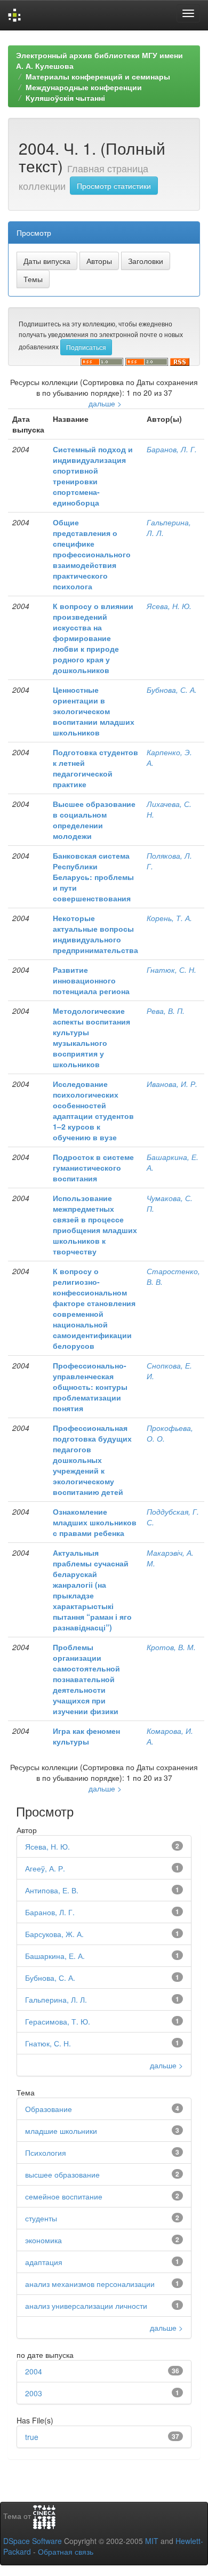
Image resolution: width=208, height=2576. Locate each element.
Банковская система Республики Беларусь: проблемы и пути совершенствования (93, 877)
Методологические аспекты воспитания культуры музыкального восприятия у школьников (91, 1037)
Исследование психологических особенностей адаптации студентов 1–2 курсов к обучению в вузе (93, 1110)
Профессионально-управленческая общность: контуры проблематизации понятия (90, 1387)
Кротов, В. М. (171, 1647)
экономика (43, 2240)
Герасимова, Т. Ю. (58, 2021)
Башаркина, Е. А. (55, 1956)
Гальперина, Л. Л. (56, 1999)
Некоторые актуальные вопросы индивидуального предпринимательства (95, 934)
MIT (152, 2541)
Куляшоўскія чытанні (65, 98)
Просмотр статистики (114, 186)
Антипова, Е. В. (52, 1890)
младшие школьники (61, 2131)
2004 (34, 2371)
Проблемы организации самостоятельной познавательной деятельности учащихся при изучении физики (86, 1679)
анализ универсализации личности (86, 2306)
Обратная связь (66, 2551)
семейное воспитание (64, 2196)
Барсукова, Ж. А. (54, 1934)
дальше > (105, 403)
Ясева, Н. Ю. (169, 606)
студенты (41, 2218)
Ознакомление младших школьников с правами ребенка (95, 1522)
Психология (46, 2153)
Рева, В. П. (166, 1011)
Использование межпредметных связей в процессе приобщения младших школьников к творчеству (95, 1225)
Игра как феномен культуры (86, 1736)
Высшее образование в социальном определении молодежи (94, 820)
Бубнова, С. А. (172, 690)
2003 (34, 2393)
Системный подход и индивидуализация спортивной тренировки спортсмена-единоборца (93, 476)
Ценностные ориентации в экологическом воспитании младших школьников (94, 711)
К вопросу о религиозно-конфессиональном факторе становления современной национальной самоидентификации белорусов (94, 1308)
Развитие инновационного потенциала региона (91, 980)
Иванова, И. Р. (172, 1084)
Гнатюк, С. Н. (171, 970)
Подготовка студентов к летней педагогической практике (95, 768)
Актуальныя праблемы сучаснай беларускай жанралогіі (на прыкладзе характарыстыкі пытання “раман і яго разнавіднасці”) (92, 1590)
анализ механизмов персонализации (90, 2284)
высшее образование (62, 2174)
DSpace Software (33, 2541)
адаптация (44, 2262)
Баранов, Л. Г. (172, 449)
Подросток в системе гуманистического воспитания (93, 1167)
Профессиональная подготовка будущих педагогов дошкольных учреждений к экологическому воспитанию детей (92, 1460)
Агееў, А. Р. (45, 1868)
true (32, 2437)
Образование (49, 2109)
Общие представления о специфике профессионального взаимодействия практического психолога (92, 554)
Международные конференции (84, 87)
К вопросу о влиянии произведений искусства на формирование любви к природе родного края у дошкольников (93, 638)
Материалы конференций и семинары (98, 76)
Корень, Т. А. (169, 918)
